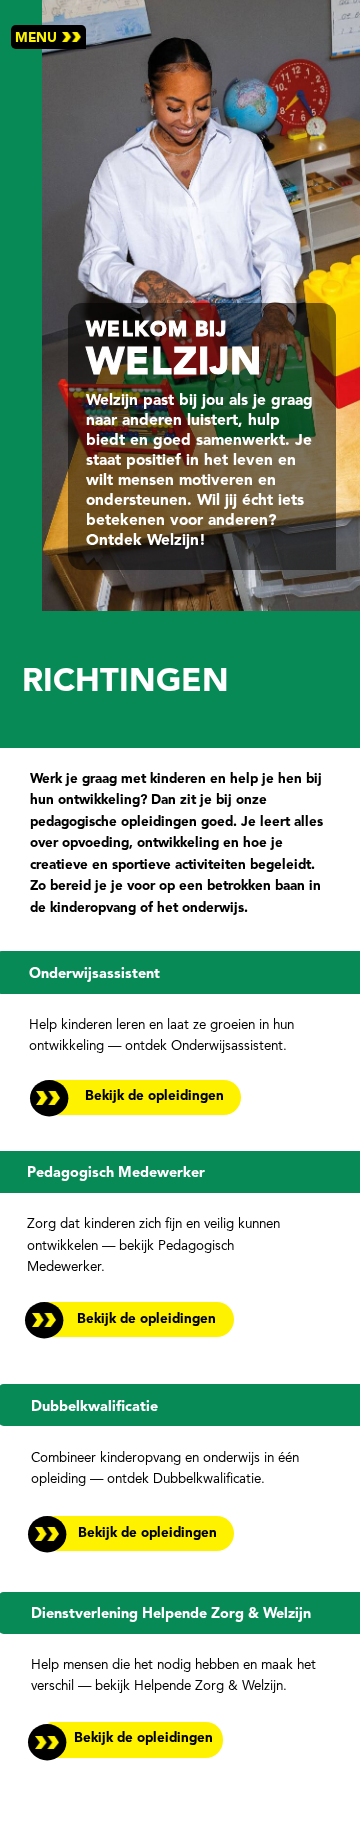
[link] (125, 1738)
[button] (49, 37)
